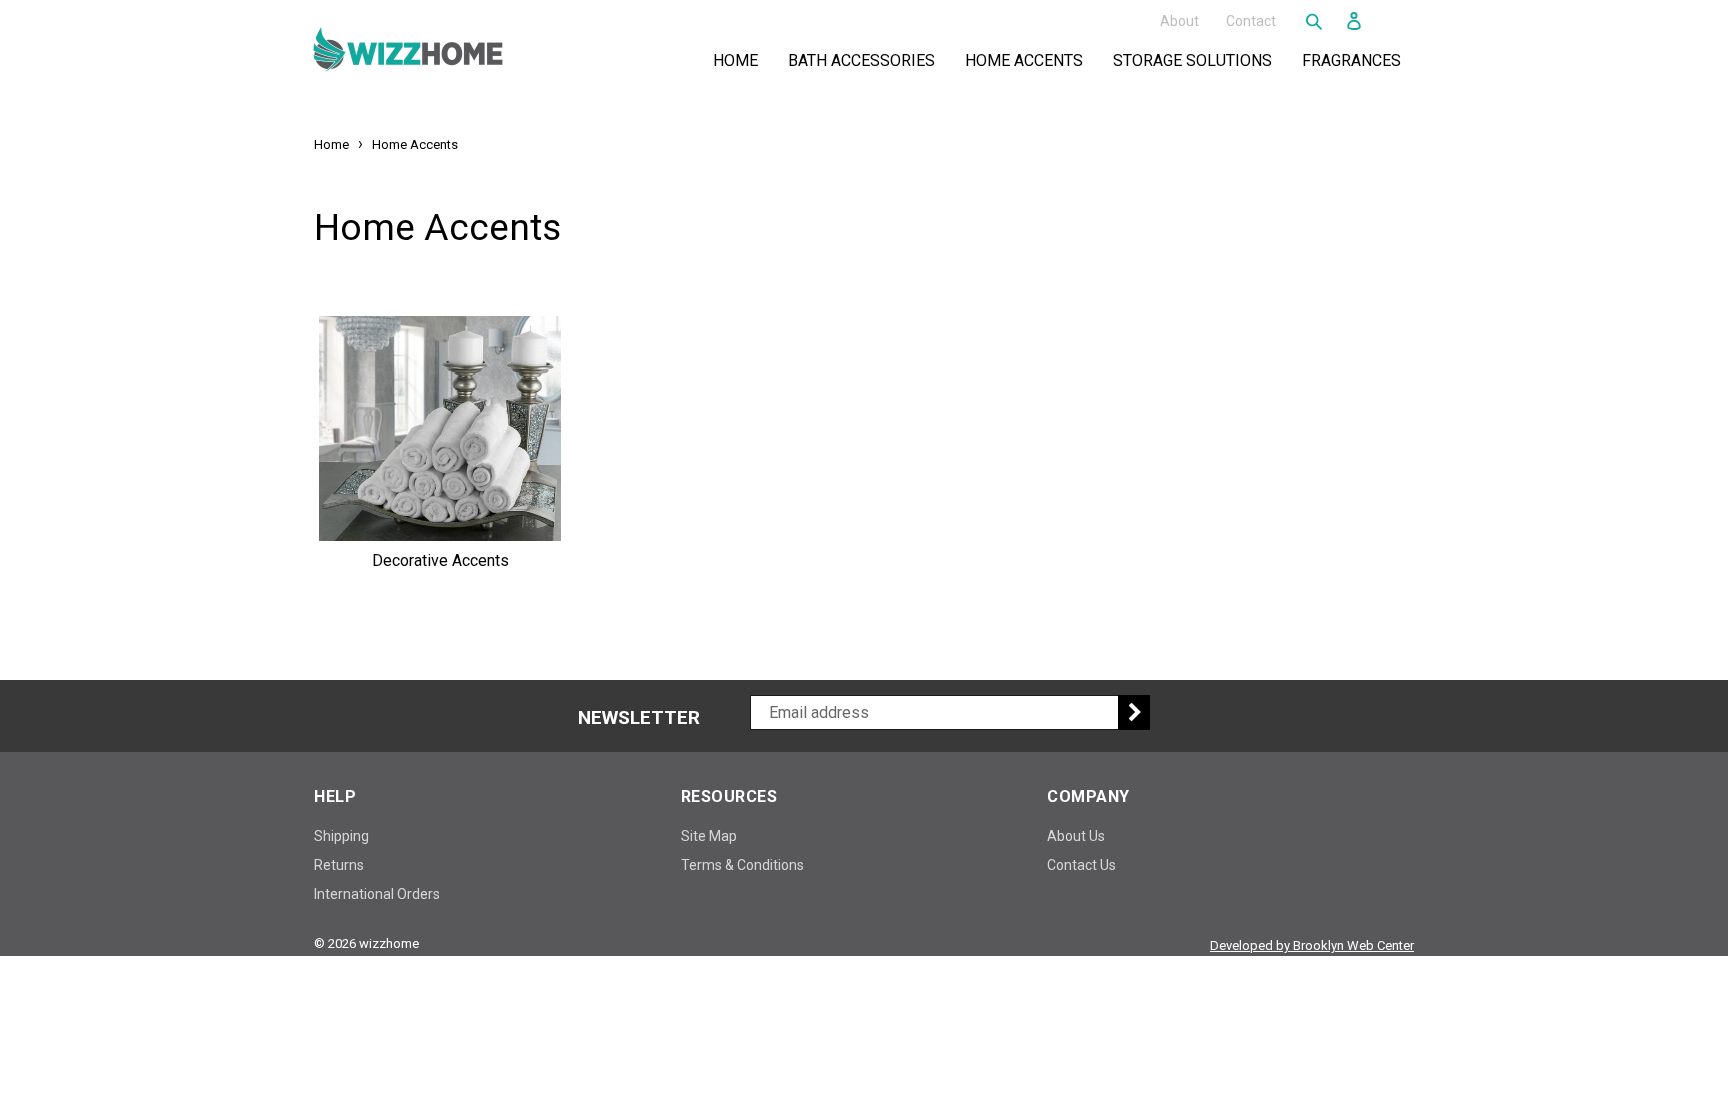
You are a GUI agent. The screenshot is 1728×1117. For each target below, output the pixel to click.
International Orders (377, 894)
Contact (1251, 20)
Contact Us (1081, 865)
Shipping (341, 836)
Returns (339, 865)
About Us (1076, 836)
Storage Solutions (1196, 60)
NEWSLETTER (639, 718)
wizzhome (389, 943)
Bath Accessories (865, 60)
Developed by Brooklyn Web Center (1312, 945)
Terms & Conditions (742, 865)
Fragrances (1355, 60)
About (1179, 20)
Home (735, 60)
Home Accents (1028, 60)
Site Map (709, 836)
